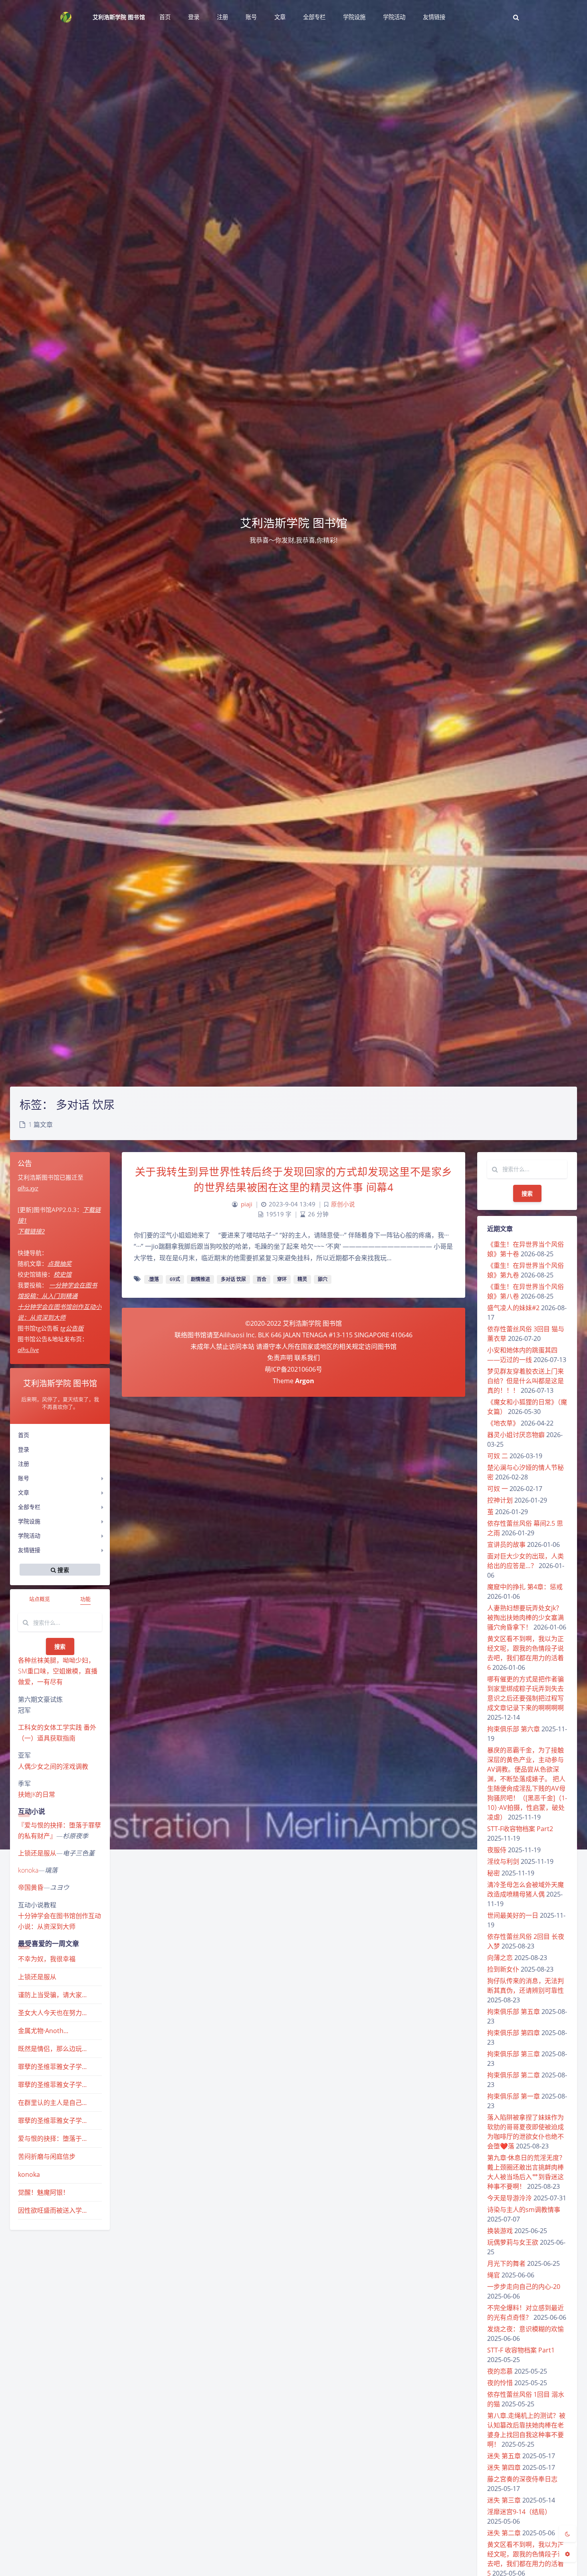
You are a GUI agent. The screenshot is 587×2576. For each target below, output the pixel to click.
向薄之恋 (500, 1958)
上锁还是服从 (37, 1853)
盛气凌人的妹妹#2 (513, 1308)
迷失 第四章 (504, 2467)
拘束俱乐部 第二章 (514, 2075)
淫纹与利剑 (503, 1861)
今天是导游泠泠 (510, 2198)
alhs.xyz (28, 1188)
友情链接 (29, 1550)
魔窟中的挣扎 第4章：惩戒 (525, 1587)
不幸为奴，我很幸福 (47, 1959)
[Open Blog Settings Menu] (567, 2554)
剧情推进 (200, 1279)
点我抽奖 (59, 1263)
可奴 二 (498, 1456)
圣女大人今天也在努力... (52, 2013)
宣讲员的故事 (506, 1544)
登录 (24, 1449)
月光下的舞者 (506, 2263)
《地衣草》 (503, 1423)
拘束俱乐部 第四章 (514, 2033)
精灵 (302, 1279)
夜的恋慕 (500, 2371)
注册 (24, 1464)
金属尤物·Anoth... (43, 2031)
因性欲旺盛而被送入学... (52, 2210)
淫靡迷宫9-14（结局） (519, 2512)
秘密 (494, 1873)
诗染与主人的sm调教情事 (524, 2210)
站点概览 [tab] (40, 1599)
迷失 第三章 (504, 2500)
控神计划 (500, 1500)
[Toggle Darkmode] (567, 2534)
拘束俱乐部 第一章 (514, 2096)
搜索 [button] (62, 1569)
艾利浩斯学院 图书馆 (119, 17)
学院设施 (29, 1521)
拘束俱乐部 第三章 (514, 2054)
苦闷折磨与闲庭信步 (47, 2156)
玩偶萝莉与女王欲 (513, 2242)
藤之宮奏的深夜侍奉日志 (522, 2479)
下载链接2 (31, 1231)
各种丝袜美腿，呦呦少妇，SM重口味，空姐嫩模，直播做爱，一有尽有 (58, 1671)
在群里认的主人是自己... (52, 2103)
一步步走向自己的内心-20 (524, 2287)
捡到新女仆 (503, 1969)
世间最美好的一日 (513, 1915)
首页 (24, 1435)
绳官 (494, 2275)
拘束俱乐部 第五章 (514, 2012)
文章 (24, 1492)
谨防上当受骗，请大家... (52, 1995)
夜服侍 (497, 1850)
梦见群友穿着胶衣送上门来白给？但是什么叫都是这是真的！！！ (526, 1381)
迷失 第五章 (504, 2456)
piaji (247, 1204)
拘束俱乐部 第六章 (514, 1729)
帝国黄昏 (31, 1887)
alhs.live (28, 1350)
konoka (28, 1870)
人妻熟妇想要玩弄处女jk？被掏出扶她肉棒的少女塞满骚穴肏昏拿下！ (526, 1618)
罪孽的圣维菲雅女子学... (52, 2067)
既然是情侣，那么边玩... (52, 2049)
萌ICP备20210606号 (293, 1369)
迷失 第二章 (504, 2533)
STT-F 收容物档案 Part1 (521, 2350)
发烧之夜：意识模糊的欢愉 (526, 2329)
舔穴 (323, 1279)
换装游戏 (500, 2231)
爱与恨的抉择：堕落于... (52, 2138)
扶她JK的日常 (37, 1794)
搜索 (60, 1646)
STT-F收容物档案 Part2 (520, 1829)
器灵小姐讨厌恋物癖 (516, 1435)
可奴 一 (498, 1489)
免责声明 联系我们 (293, 1358)
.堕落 (154, 1279)
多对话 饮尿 (233, 1279)
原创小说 (343, 1204)
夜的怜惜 (500, 2383)
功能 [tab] (85, 1599)
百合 (262, 1279)
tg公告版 (72, 1328)
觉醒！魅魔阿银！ (44, 2192)
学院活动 (29, 1536)
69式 (175, 1279)
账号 (24, 1478)
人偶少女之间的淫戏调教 (53, 1766)
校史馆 (62, 1274)
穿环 (282, 1279)
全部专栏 (29, 1507)
